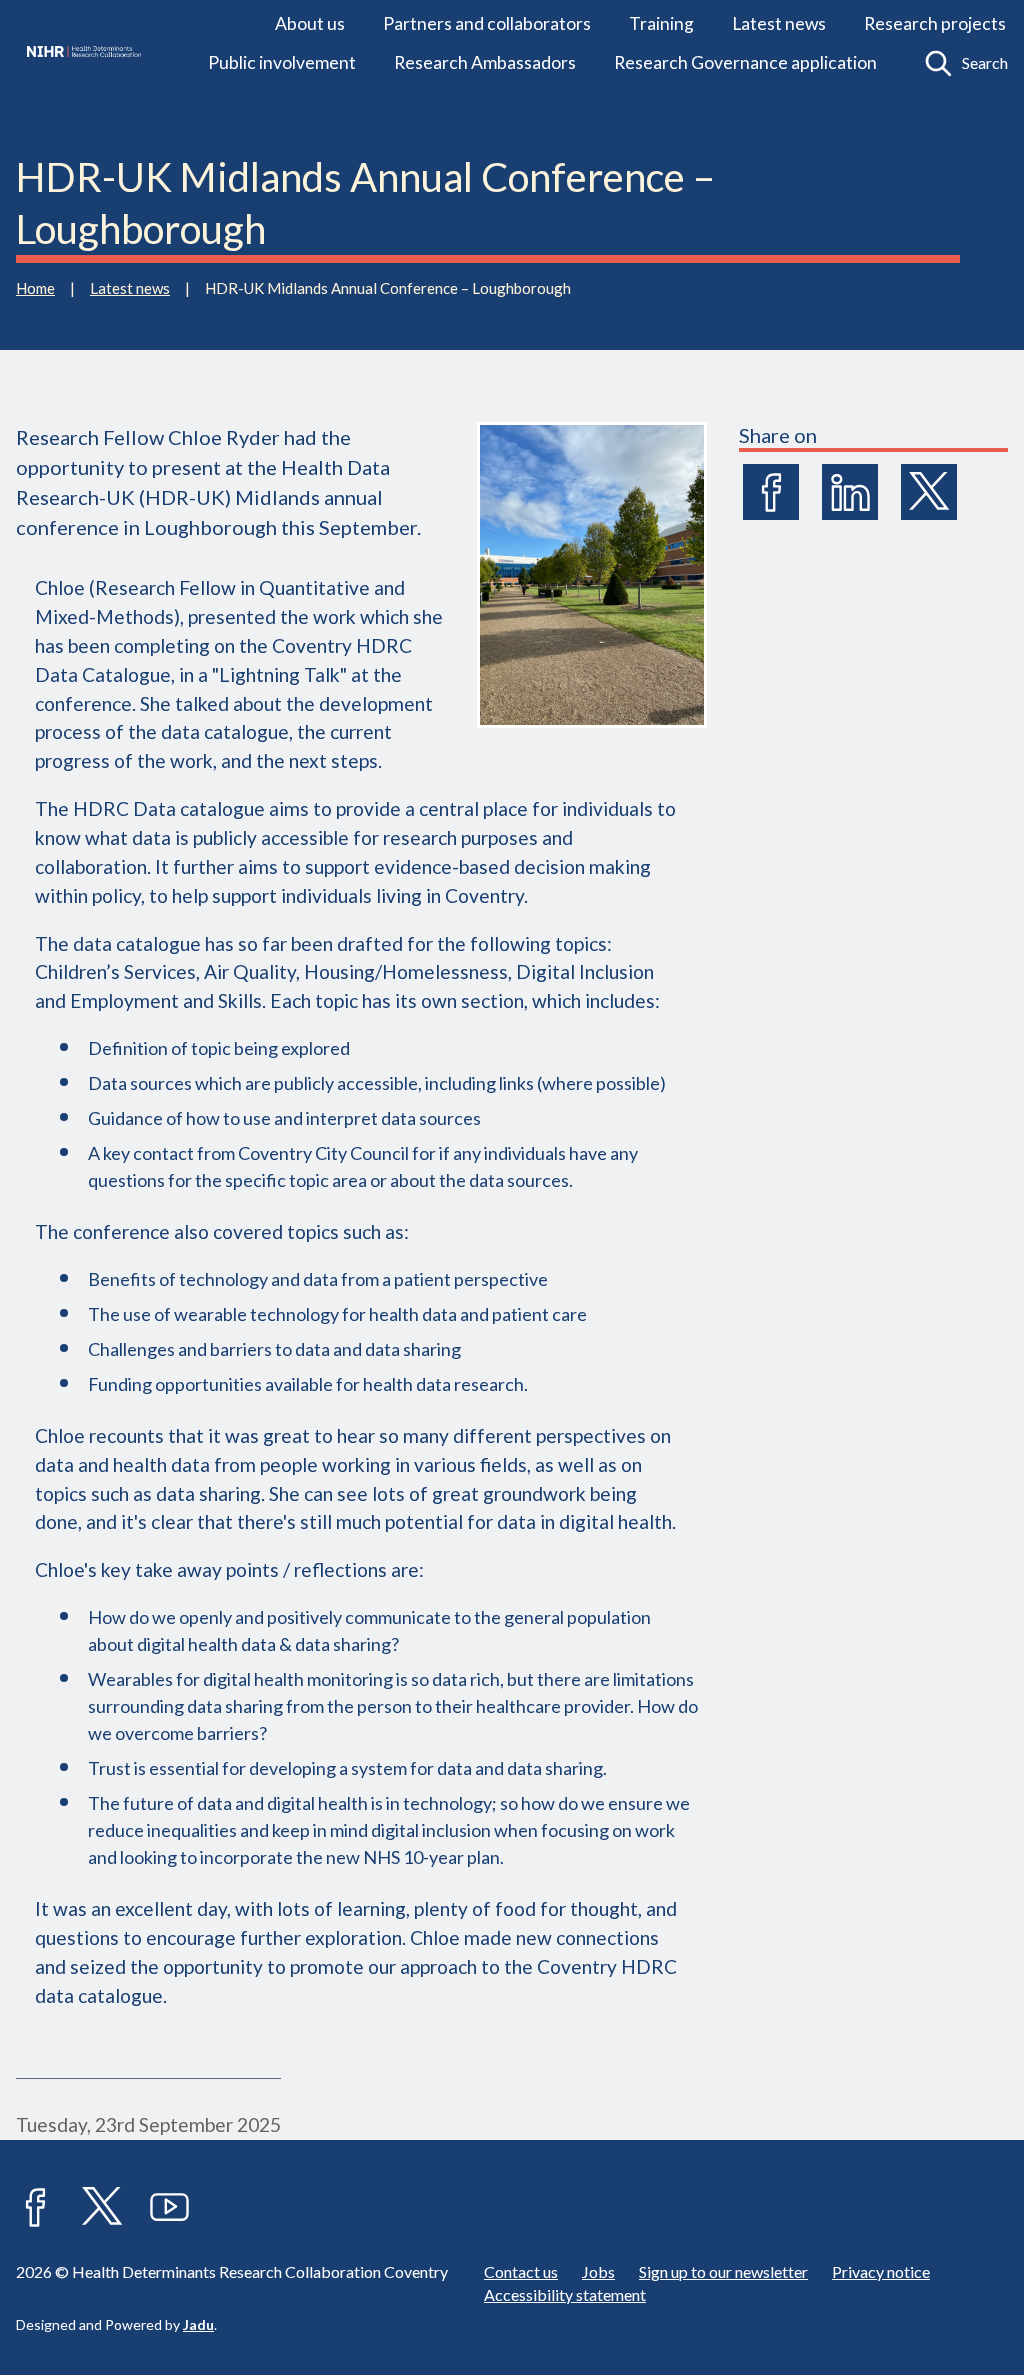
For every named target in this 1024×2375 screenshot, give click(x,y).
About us (310, 23)
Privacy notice (881, 2271)
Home (35, 288)
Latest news (779, 23)
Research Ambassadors (485, 62)
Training (661, 23)
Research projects (935, 23)
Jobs (598, 2271)
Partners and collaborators (487, 23)
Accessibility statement (565, 2294)
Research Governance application (745, 62)
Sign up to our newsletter (723, 2271)
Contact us (521, 2271)
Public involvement (282, 62)
